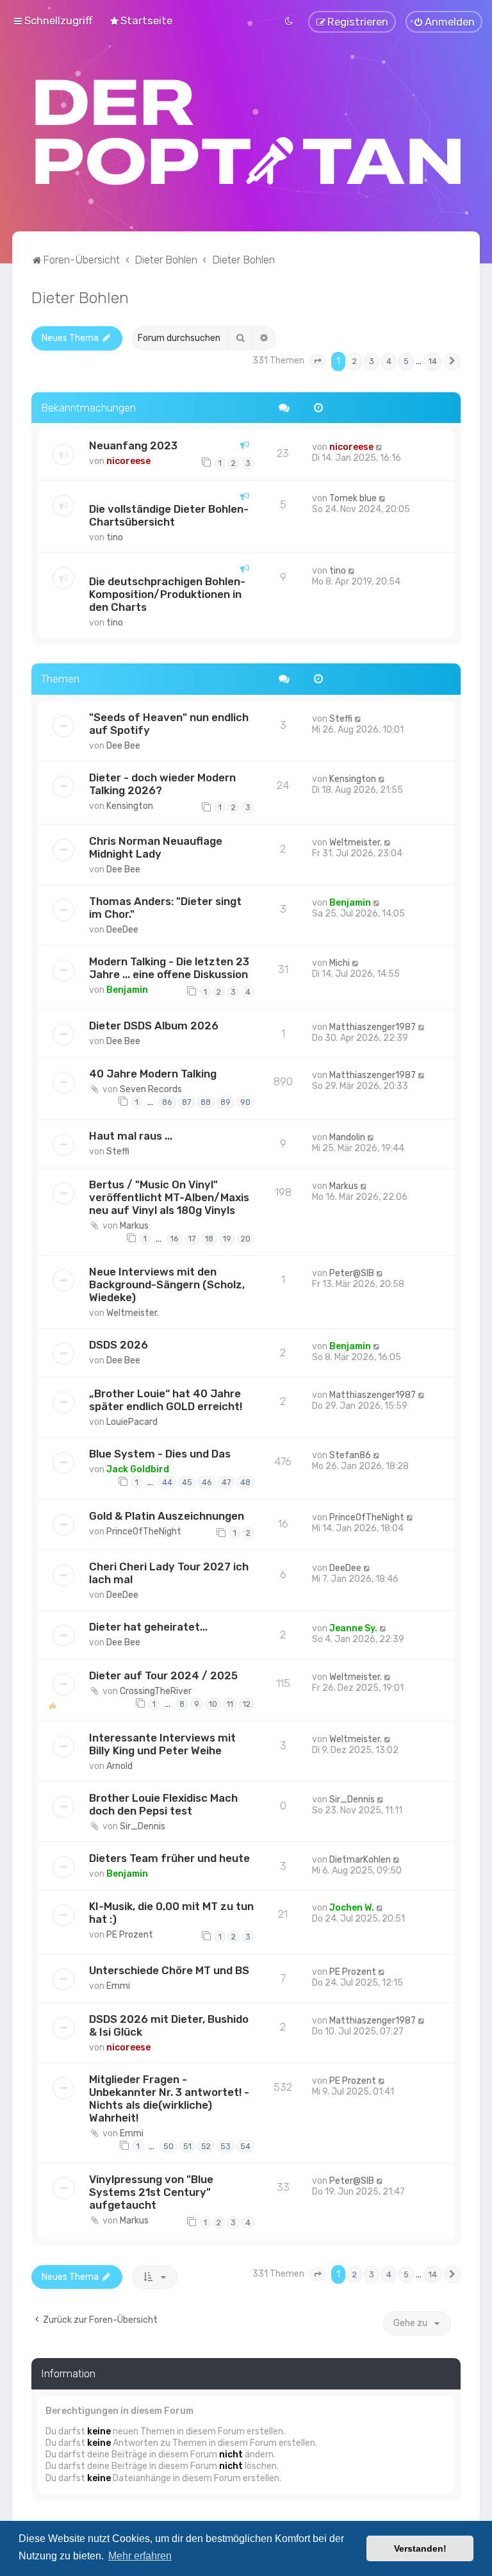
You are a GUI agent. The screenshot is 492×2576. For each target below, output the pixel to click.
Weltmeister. (356, 843)
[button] (318, 361)
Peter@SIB (352, 1273)
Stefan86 (350, 1455)
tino (115, 537)
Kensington (130, 806)
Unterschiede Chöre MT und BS (169, 1970)
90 (245, 1102)
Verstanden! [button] (420, 2548)
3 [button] (372, 361)
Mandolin (347, 1137)
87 (186, 1102)
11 (230, 1704)
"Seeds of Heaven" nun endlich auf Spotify (169, 724)
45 (187, 1482)
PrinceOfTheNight (144, 1532)
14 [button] (433, 361)
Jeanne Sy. (353, 1628)
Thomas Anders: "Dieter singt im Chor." (165, 908)
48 (245, 1482)
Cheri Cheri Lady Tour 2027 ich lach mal (169, 1573)
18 (209, 1239)
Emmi (118, 1986)
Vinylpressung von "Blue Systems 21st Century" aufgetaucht (151, 2192)
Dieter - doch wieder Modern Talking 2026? (162, 784)
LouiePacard (132, 1422)
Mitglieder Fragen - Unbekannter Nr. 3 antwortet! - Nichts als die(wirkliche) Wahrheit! (169, 2098)
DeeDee (122, 930)
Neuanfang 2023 (133, 445)
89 (225, 1102)
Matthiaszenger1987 (373, 1027)
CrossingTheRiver (156, 1691)
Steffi (341, 719)
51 (187, 2146)
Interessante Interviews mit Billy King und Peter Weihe (162, 1744)
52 (206, 2146)
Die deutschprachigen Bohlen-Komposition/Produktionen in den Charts (167, 594)
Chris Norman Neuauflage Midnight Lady (156, 847)
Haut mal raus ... (131, 1136)
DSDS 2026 (119, 1345)
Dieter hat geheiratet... (148, 1627)
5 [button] (406, 361)
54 (245, 2146)
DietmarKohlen (360, 1860)
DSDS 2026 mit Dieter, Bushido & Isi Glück (169, 2025)
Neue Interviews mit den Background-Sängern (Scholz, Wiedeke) (167, 1284)
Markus (134, 1226)
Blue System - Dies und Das (160, 1454)
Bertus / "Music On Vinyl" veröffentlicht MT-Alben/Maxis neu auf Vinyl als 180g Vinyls (169, 1197)
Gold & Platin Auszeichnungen (167, 1516)
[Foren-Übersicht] (249, 132)
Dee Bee (123, 746)
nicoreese (128, 461)
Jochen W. (352, 1908)
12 (247, 1704)
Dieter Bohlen (80, 297)
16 (175, 1239)
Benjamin (350, 903)
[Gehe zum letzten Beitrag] (380, 447)
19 (227, 1239)
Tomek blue (353, 498)
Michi (340, 963)
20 (246, 1239)
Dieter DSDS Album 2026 (154, 1026)
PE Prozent (130, 1935)
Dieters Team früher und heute (169, 1858)
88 (206, 1102)
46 (207, 1482)
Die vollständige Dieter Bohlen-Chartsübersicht (169, 515)
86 (167, 1102)
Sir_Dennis (143, 1826)
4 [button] (389, 361)
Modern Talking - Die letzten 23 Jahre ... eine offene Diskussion (169, 968)
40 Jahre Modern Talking (153, 1074)
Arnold (119, 1766)
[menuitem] (141, 21)
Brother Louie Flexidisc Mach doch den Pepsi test (163, 1804)
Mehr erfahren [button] (140, 2556)
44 (167, 1482)
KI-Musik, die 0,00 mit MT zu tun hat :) (171, 1913)
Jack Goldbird (138, 1469)
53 (225, 2146)
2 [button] (355, 361)
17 (192, 1239)
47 (226, 1482)
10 (213, 1704)
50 (168, 2146)
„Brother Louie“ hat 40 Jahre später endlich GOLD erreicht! (166, 1400)
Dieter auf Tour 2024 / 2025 (163, 1675)
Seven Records (151, 1089)
